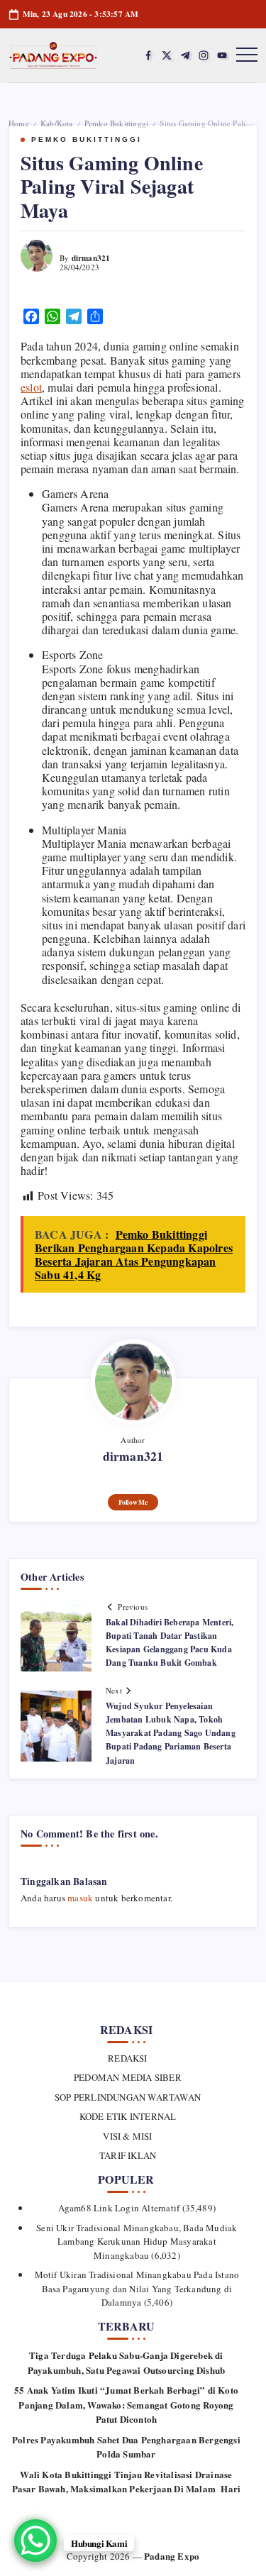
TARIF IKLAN (128, 2155)
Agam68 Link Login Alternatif (119, 2208)
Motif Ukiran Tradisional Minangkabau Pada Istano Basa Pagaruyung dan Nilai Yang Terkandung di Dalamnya (137, 2288)
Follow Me (133, 1502)
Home (19, 123)
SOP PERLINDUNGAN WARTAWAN (128, 2097)
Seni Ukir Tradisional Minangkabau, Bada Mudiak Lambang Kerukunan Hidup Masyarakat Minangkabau (137, 2241)
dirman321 (91, 258)
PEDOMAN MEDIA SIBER (128, 2077)
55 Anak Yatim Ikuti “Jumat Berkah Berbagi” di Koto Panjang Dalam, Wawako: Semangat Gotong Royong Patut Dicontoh (126, 2404)
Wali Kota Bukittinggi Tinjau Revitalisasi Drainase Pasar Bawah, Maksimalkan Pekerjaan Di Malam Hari (127, 2482)
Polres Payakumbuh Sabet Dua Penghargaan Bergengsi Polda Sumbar (126, 2447)
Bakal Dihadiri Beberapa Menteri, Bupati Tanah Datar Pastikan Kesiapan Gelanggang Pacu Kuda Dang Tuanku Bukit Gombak (170, 1643)
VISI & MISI (127, 2136)
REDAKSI (127, 2058)
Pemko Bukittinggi (116, 123)
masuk (80, 1898)
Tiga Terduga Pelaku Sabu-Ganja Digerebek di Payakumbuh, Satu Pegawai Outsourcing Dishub (127, 2362)
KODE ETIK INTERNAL (128, 2116)
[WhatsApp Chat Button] (35, 2541)
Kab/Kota (57, 123)
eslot (31, 387)
